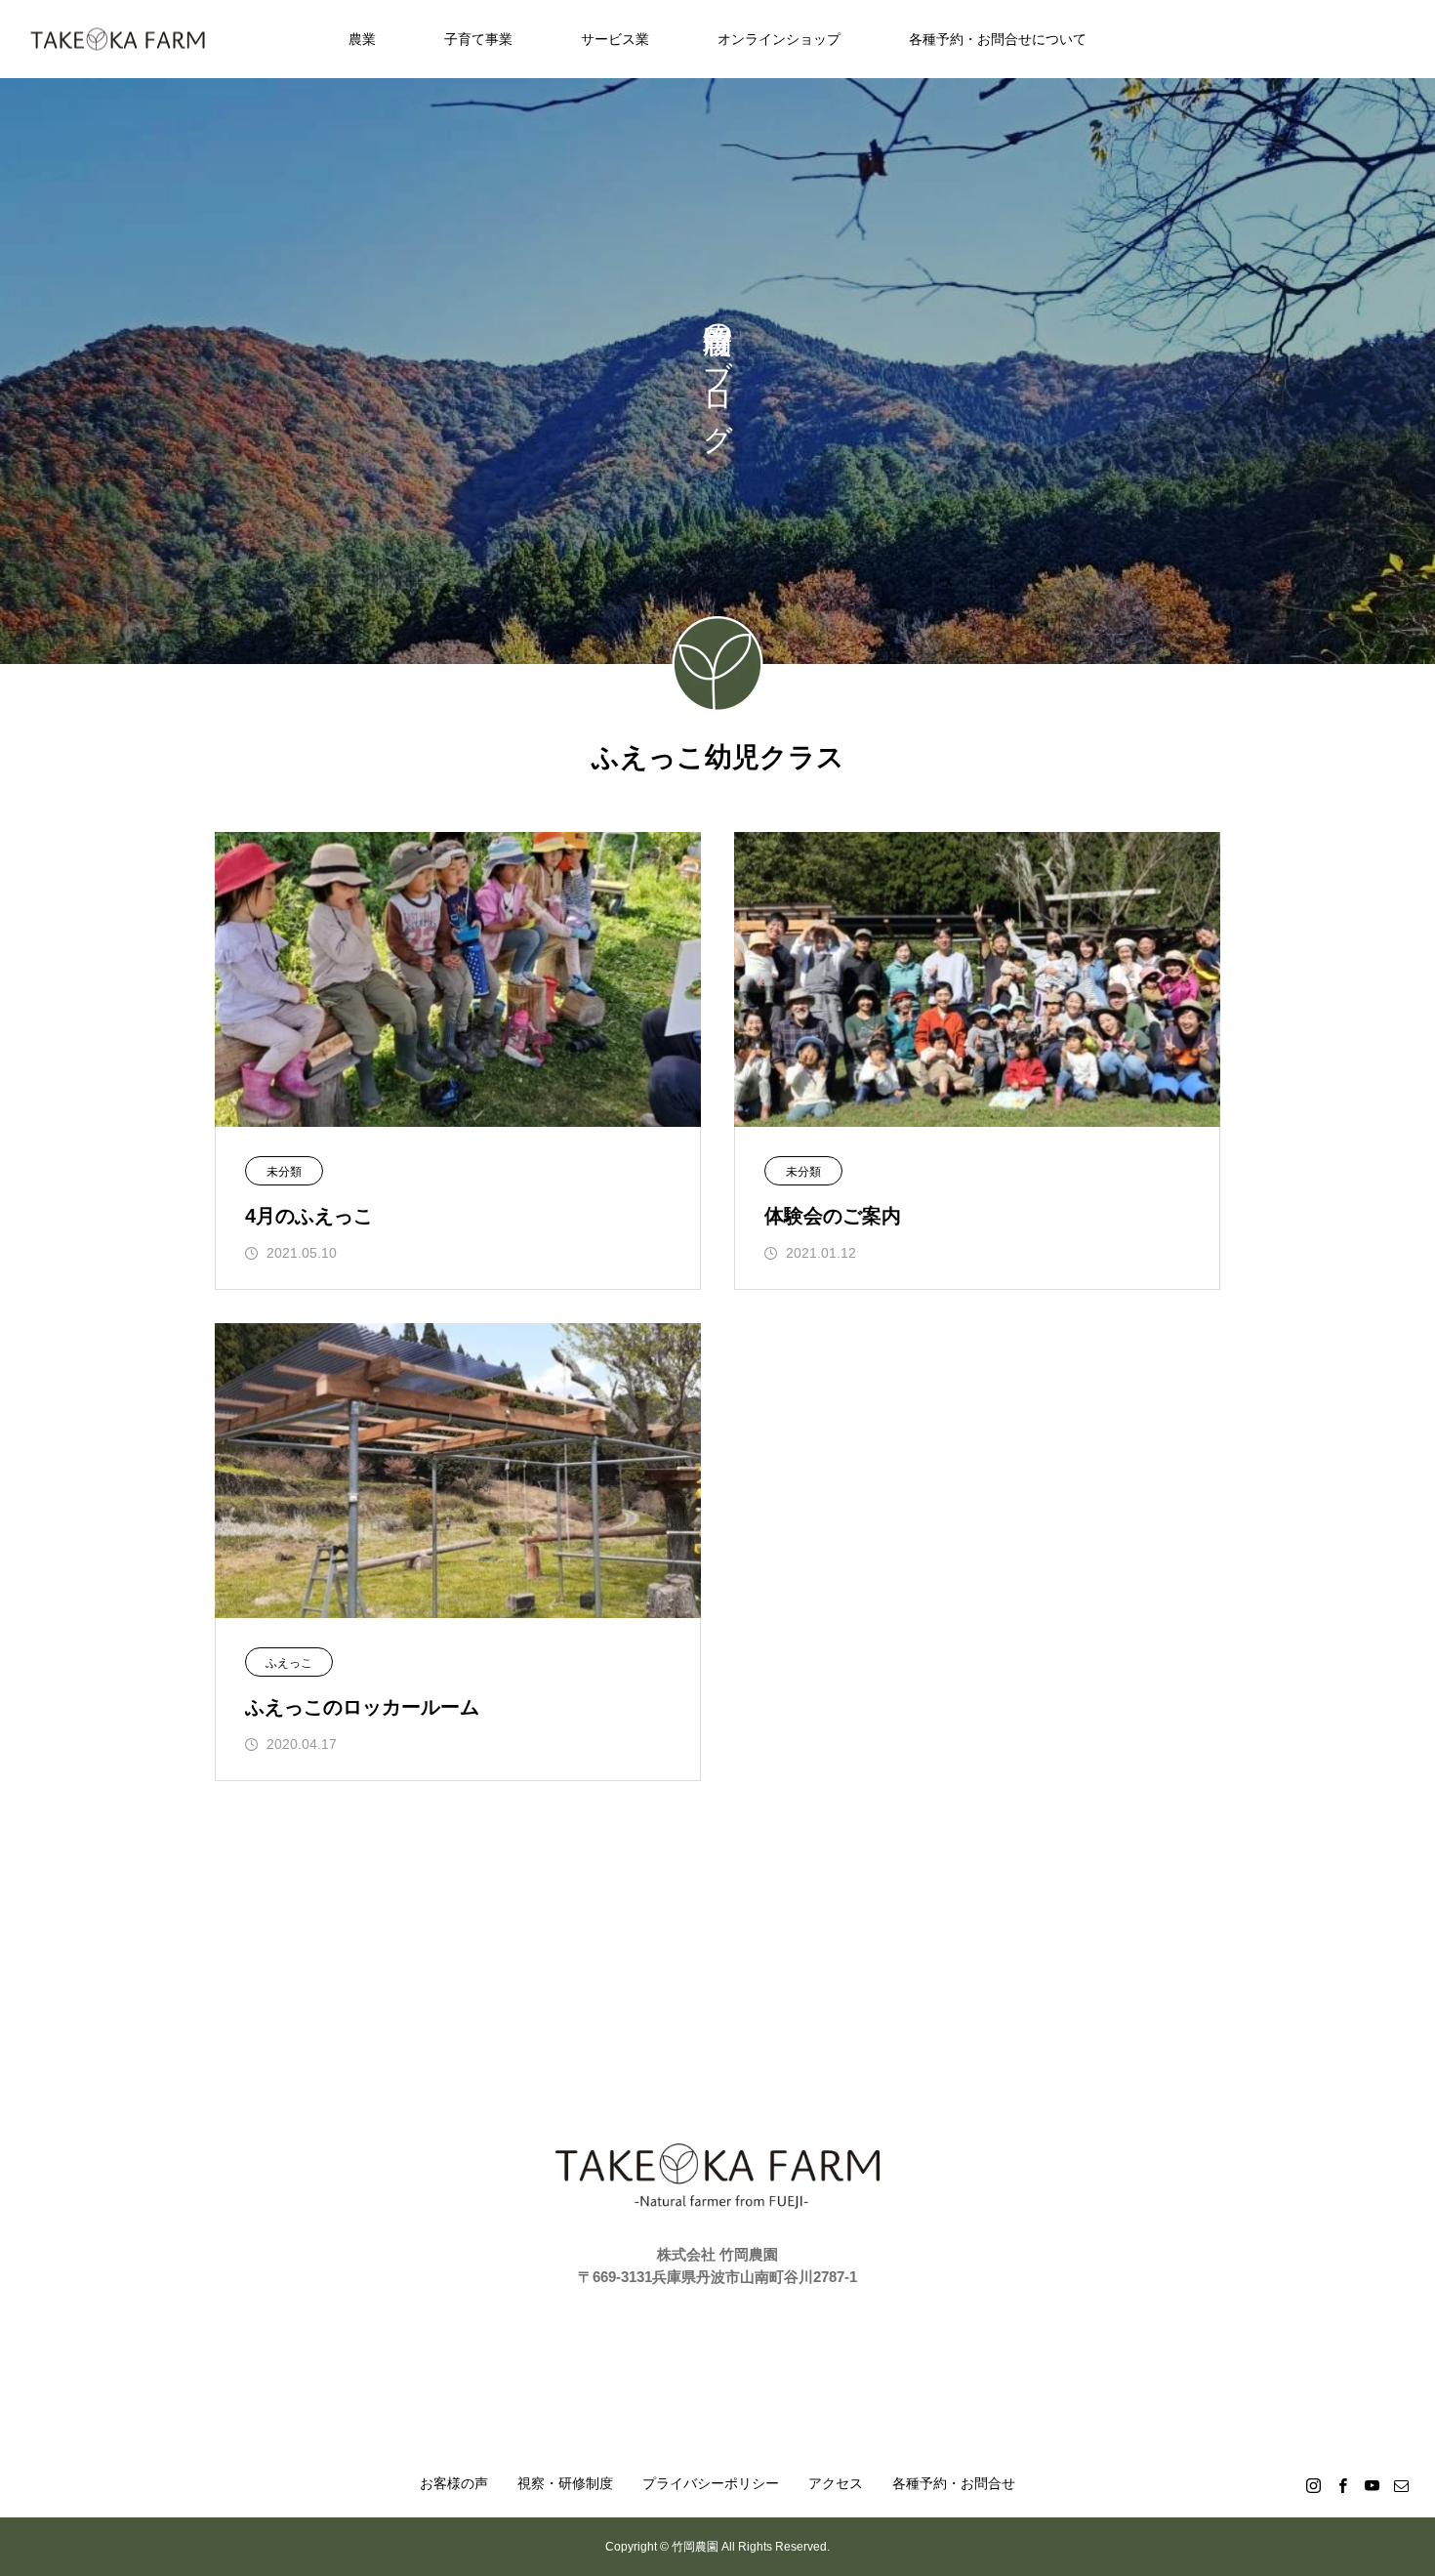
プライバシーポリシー (711, 2483)
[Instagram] (1313, 2485)
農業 (362, 39)
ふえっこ (289, 1663)
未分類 (284, 1172)
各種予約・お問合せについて (998, 39)
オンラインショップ (779, 39)
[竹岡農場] (118, 40)
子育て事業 (478, 39)
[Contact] (1401, 2485)
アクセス (836, 2483)
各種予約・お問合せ (954, 2483)
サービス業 (615, 39)
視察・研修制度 (565, 2483)
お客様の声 (454, 2483)
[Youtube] (1372, 2485)
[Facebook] (1342, 2485)
